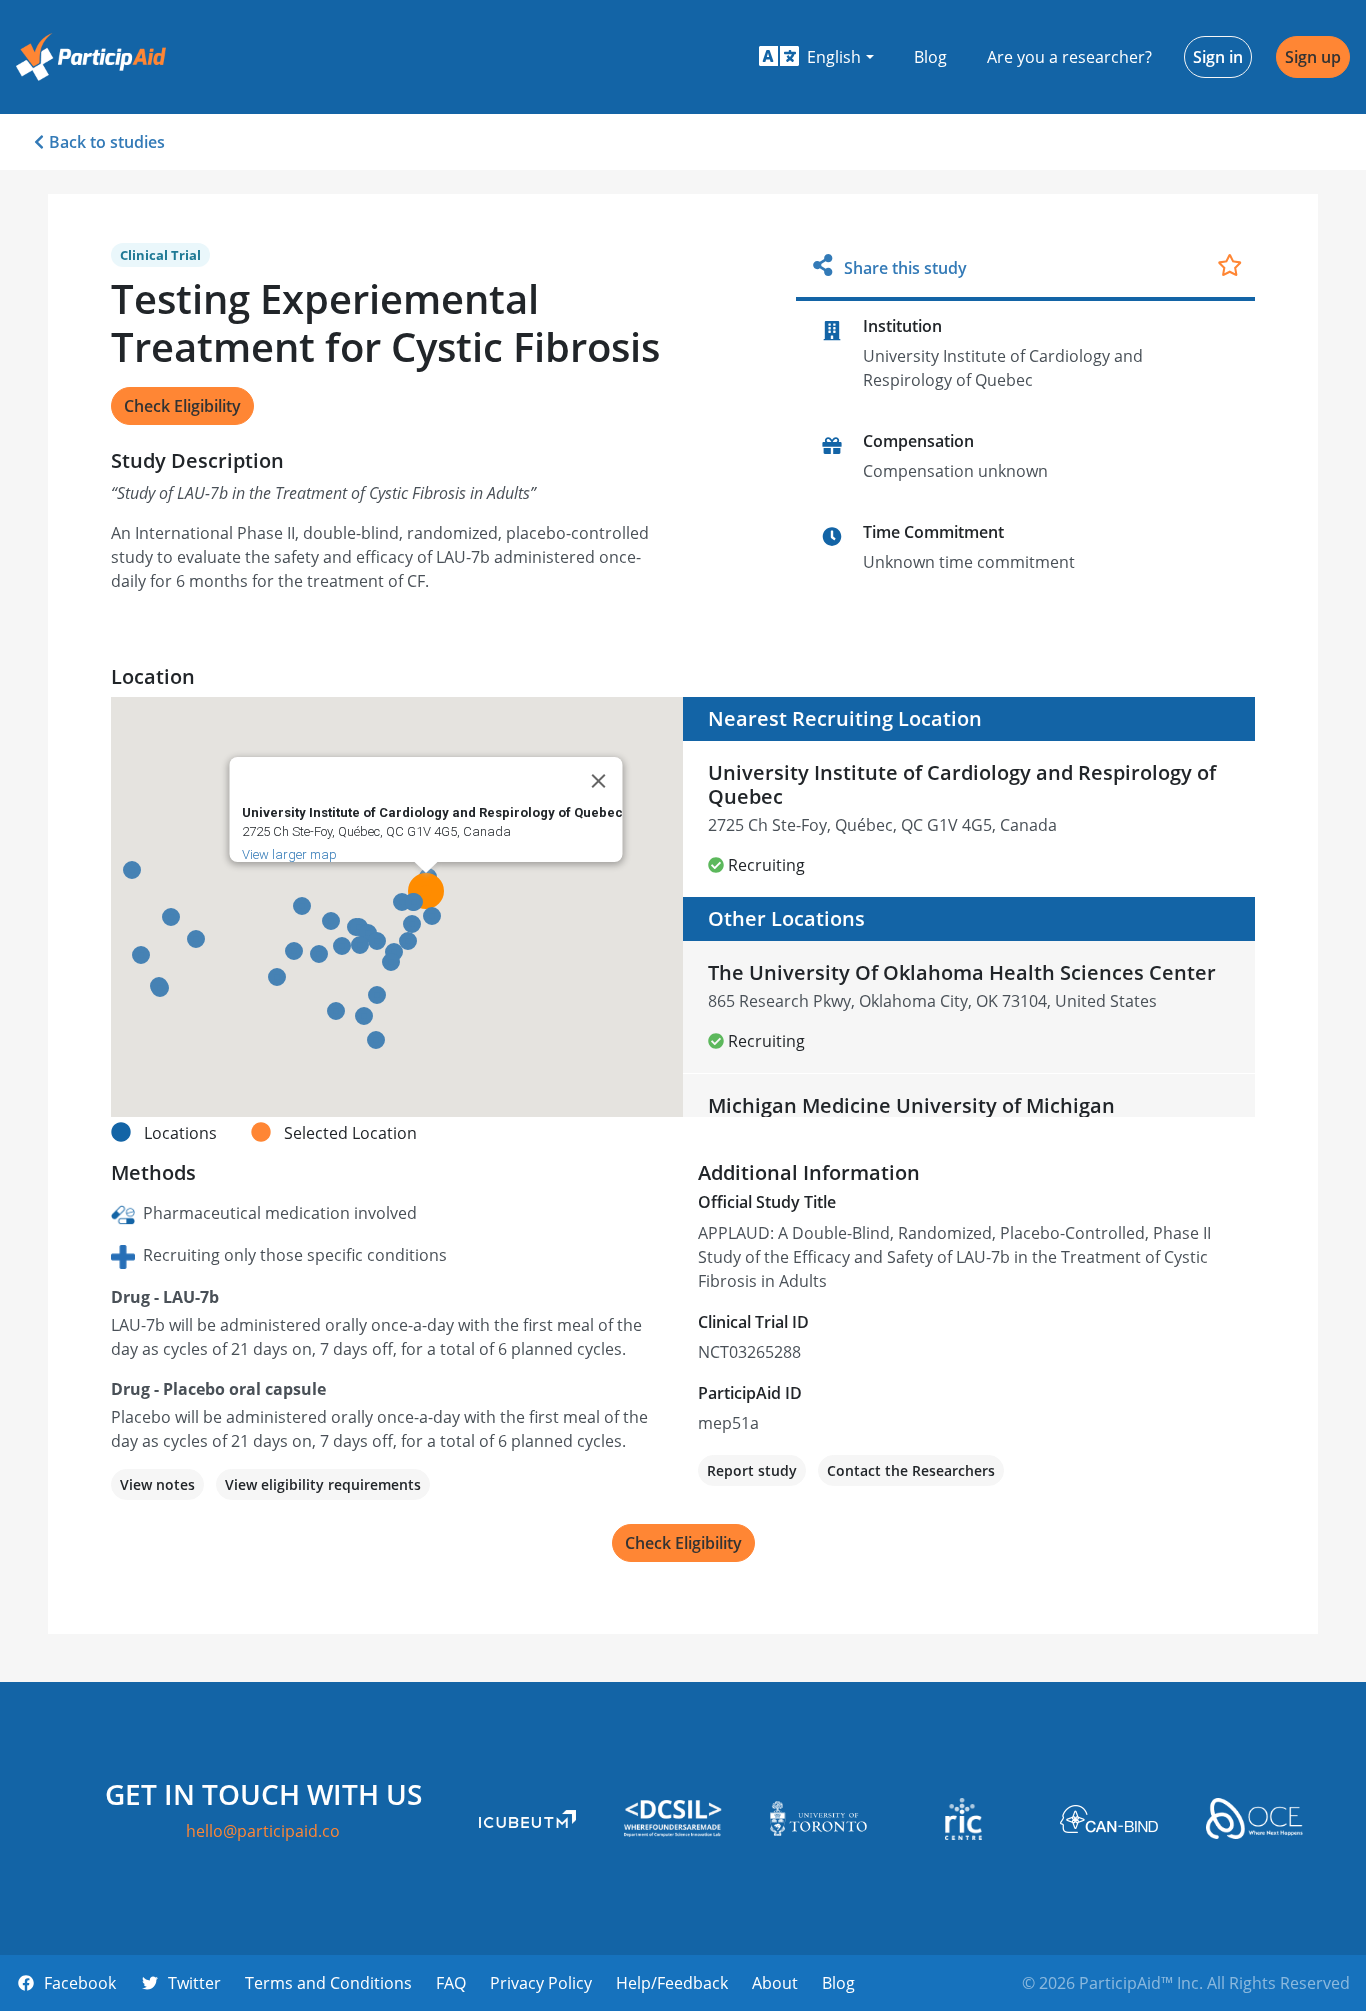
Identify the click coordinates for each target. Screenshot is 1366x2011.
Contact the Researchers (911, 1470)
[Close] (599, 781)
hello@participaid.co (263, 1831)
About (775, 1983)
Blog (930, 57)
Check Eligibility (182, 406)
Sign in (1218, 57)
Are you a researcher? (1069, 57)
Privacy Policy (541, 1983)
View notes (157, 1484)
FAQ (451, 1983)
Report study (752, 1470)
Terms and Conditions (328, 1983)
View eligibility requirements (323, 1484)
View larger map (289, 854)
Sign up (1313, 57)
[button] (816, 57)
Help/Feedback (672, 1983)
